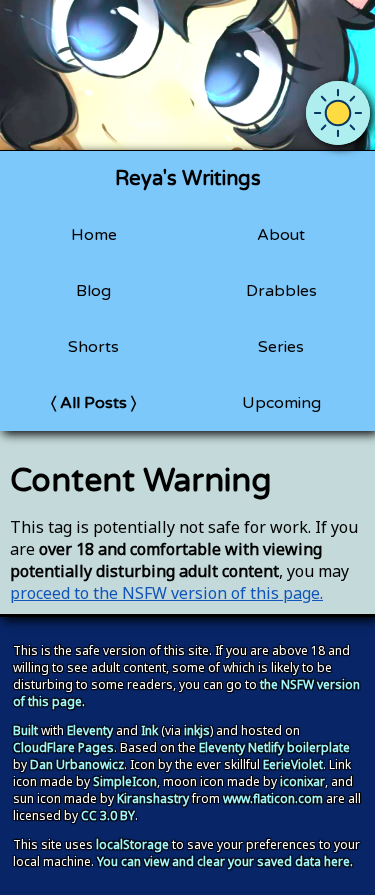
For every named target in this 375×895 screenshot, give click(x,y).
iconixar (302, 781)
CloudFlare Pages (63, 747)
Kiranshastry (153, 798)
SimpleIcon (125, 781)
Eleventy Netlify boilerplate (274, 747)
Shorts (93, 347)
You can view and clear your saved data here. (225, 861)
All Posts (93, 403)
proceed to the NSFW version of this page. (166, 593)
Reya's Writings (188, 179)
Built (25, 730)
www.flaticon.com (273, 798)
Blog (93, 291)
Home (94, 235)
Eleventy (90, 730)
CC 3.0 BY (108, 815)
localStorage (132, 844)
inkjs (197, 730)
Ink (149, 730)
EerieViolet (293, 764)
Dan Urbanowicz (77, 764)
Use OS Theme (338, 97)
